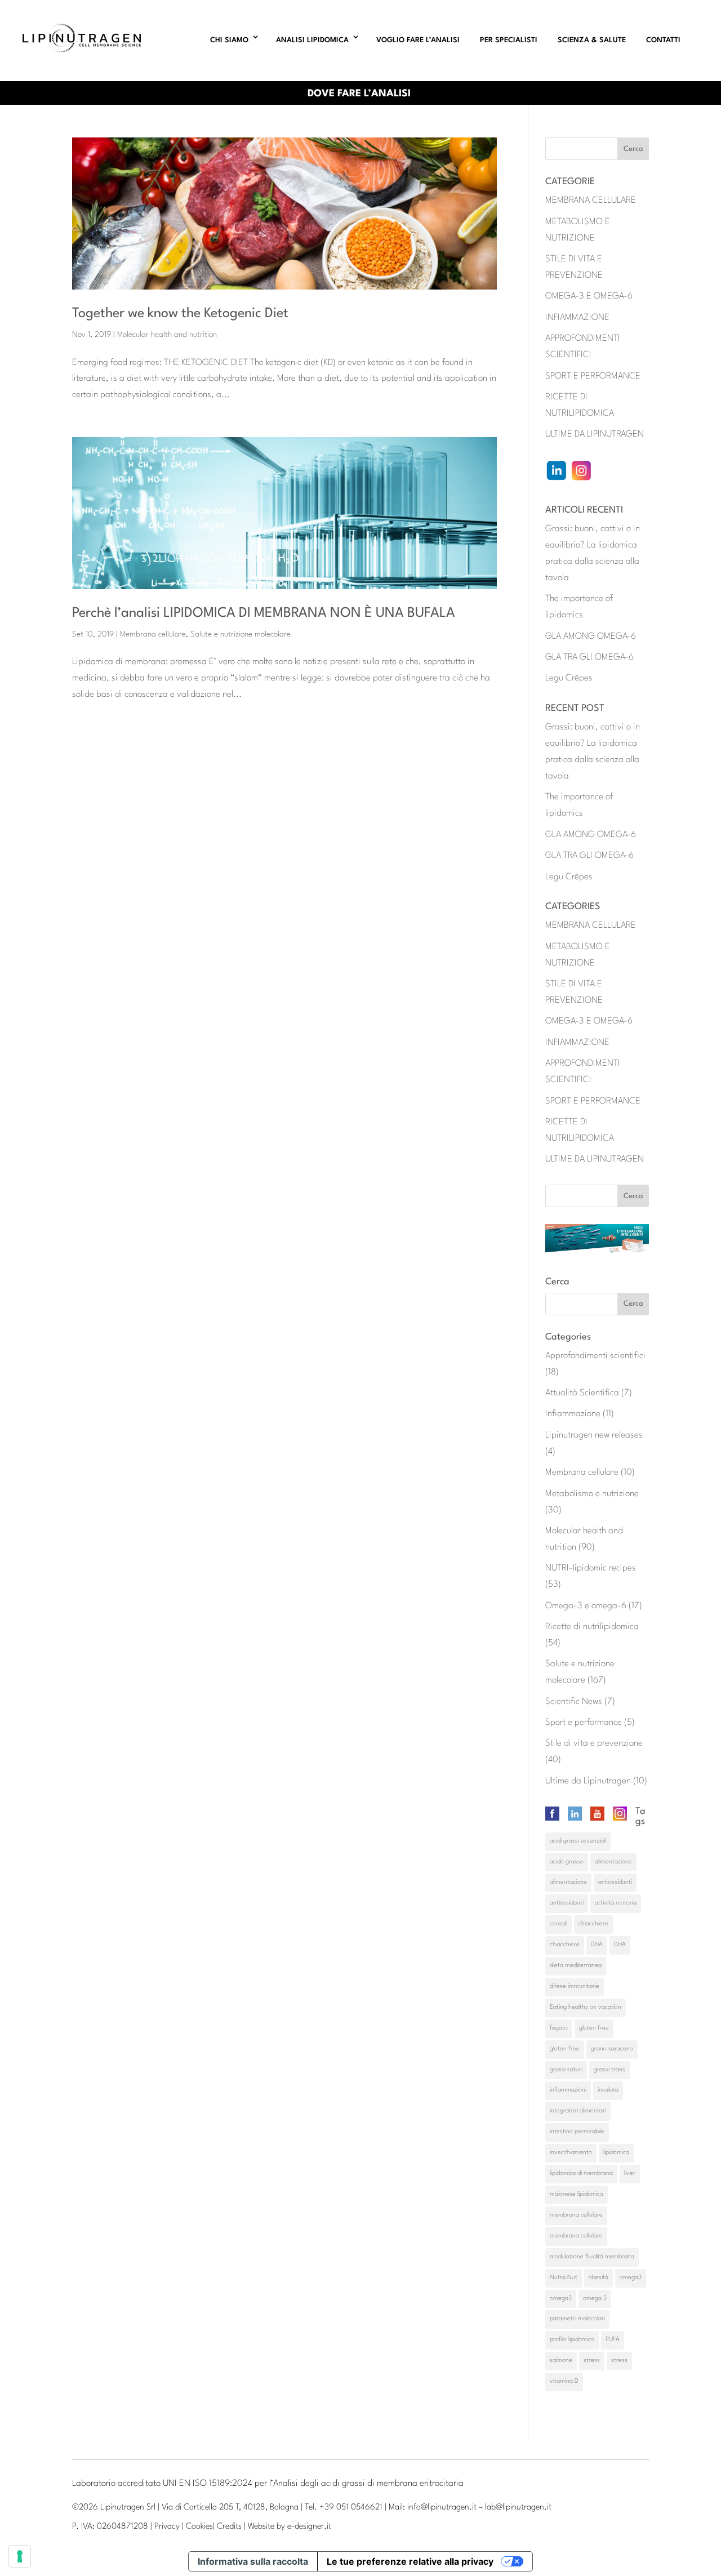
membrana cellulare (576, 2215)
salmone (561, 2361)
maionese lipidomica (577, 2194)
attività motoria (616, 1903)
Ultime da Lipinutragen (588, 1781)
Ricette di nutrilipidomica (592, 1627)
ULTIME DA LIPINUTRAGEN (595, 434)
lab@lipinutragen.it (518, 2508)
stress (592, 2361)
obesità (598, 2278)
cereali (558, 1924)
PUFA (613, 2340)
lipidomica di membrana (581, 2174)
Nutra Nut (564, 2278)
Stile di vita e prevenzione (594, 1743)
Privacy (167, 2527)
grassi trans (609, 2070)
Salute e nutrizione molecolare (241, 634)
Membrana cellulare (153, 634)
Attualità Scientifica (582, 1393)
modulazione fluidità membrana (592, 2257)
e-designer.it (309, 2527)
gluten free (594, 2028)
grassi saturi (566, 2070)
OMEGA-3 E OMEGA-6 (589, 296)
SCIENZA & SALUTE (592, 40)
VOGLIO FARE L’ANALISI (418, 40)
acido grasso (567, 1862)
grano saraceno (612, 2049)
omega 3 (595, 2299)
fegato (559, 2028)
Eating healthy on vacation (586, 2007)
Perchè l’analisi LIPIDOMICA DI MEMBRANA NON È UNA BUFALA (264, 613)
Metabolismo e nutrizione (592, 1494)
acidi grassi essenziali (578, 1841)
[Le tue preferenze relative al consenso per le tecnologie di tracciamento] (20, 2556)
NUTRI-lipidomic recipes (591, 1568)
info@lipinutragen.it (442, 2508)
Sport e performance (584, 1723)
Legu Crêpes (569, 678)
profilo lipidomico (572, 2340)
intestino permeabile (577, 2132)
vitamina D (564, 2381)
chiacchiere (593, 1924)
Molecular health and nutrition (167, 335)
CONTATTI (663, 40)
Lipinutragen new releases (594, 1435)
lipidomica (616, 2153)
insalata (608, 2090)
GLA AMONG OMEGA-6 (591, 637)
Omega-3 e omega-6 (586, 1606)
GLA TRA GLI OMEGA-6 (589, 657)
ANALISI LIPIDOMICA (312, 40)
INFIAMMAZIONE (577, 318)
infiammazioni (568, 2090)
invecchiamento (571, 2153)
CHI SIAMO (229, 40)
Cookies (199, 2527)
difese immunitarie (575, 1986)
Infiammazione (573, 1414)
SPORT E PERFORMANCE (593, 376)
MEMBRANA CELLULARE (591, 201)
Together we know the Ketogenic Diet (180, 314)
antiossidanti (615, 1882)
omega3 (631, 2278)
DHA (597, 1945)
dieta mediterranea (576, 1966)
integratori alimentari (578, 2111)
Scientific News (574, 1702)
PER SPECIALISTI (509, 40)
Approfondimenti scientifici (595, 1356)
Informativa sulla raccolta (253, 2561)
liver (630, 2174)
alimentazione (613, 1862)
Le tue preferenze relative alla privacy (410, 2561)
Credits (229, 2527)
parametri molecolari (577, 2319)
